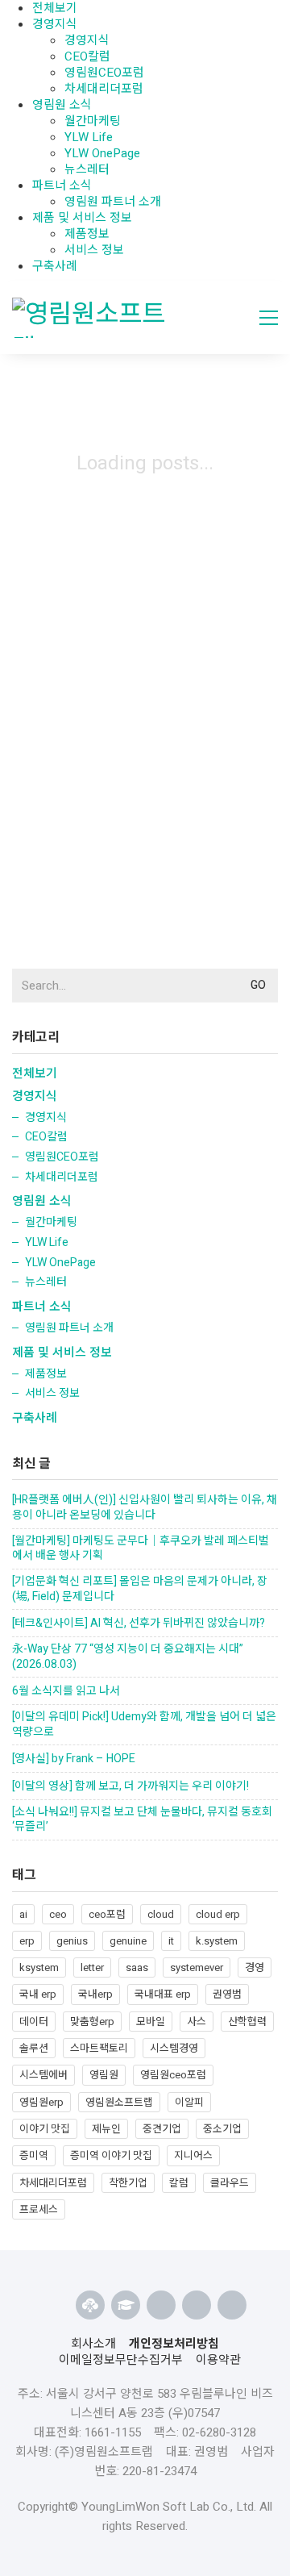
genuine (128, 1941)
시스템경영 (174, 2048)
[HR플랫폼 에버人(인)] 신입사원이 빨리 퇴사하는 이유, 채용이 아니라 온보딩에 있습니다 (145, 1508)
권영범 (227, 1994)
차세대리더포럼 (104, 89)
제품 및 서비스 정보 (82, 218)
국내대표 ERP (163, 1994)
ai (23, 1914)
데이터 (34, 2022)
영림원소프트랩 (119, 2102)
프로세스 (39, 2209)
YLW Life (89, 137)
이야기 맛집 (45, 2129)
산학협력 (247, 2022)
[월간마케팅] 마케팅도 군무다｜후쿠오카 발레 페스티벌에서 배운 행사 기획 (141, 1549)
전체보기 (35, 1073)
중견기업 (162, 2129)
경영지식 (55, 24)
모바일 (151, 2022)
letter (92, 1967)
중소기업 (222, 2129)
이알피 (189, 2102)
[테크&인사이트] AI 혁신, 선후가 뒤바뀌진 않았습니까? (139, 1624)
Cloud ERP (218, 1914)
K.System (217, 1941)
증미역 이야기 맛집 (111, 2155)
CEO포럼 (107, 1914)
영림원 (104, 2075)
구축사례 (55, 266)
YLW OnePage (102, 153)
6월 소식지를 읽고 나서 (66, 1692)
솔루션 (34, 2048)
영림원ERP (41, 2102)
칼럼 (179, 2183)
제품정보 (87, 234)
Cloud (161, 1914)
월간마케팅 (93, 121)
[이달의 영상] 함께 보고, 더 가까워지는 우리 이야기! (130, 1787)
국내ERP (95, 1994)
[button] (269, 318)
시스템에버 (43, 2075)
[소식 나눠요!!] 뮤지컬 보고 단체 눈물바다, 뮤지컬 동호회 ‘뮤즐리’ (142, 1820)
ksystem (39, 1967)
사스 (197, 2022)
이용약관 (218, 2360)
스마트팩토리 (99, 2048)
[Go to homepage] (96, 318)
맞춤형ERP (92, 2022)
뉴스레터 (87, 169)
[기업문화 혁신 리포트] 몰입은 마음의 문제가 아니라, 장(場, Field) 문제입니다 (140, 1589)
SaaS (137, 1967)
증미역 (34, 2155)
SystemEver (197, 1967)
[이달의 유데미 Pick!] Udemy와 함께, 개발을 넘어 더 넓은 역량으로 (144, 1725)
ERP (27, 1941)
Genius (72, 1941)
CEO (58, 1914)
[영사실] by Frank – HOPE (74, 1759)
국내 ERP (38, 1994)
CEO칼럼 (87, 56)
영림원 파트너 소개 (113, 202)
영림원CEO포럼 (104, 73)
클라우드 (230, 2183)
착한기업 (128, 2183)
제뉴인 (106, 2129)
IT (171, 1941)
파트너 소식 (62, 185)
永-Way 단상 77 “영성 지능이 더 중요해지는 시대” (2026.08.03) (128, 1657)
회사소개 (93, 2344)
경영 (255, 1967)
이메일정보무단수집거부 (121, 2360)
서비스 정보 (94, 250)
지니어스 (193, 2155)
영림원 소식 (62, 105)
